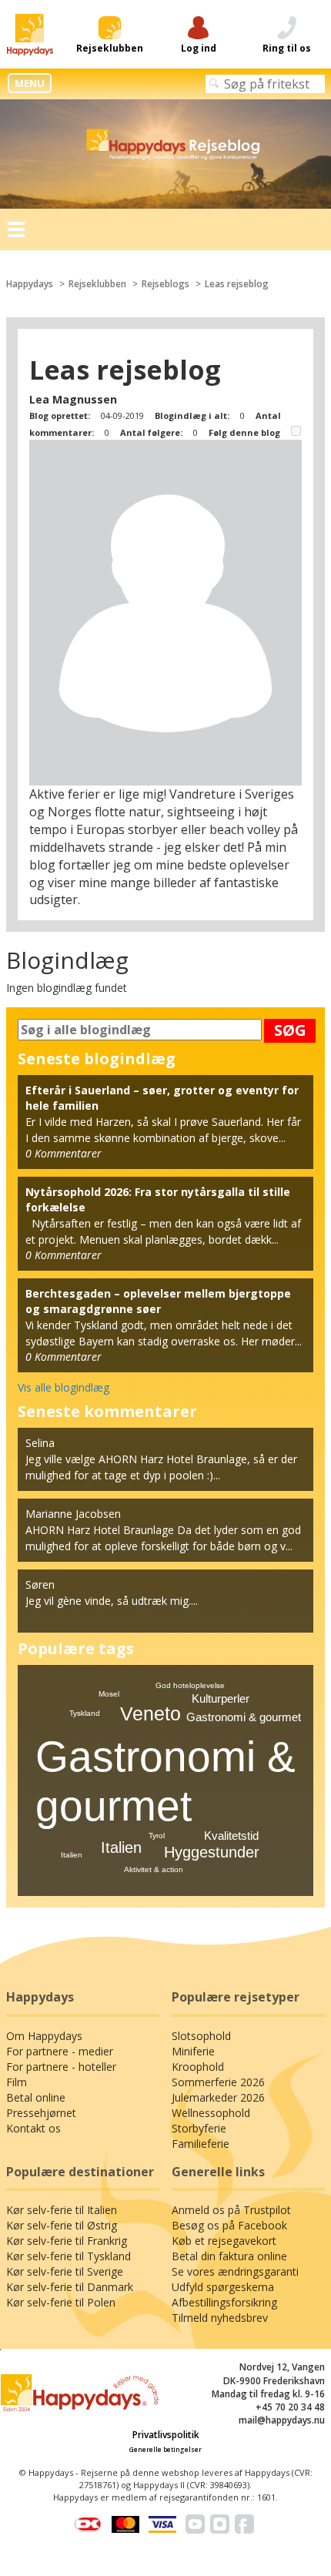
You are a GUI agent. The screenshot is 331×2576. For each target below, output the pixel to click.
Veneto (150, 1713)
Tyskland (85, 1713)
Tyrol (157, 1836)
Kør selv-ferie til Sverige (65, 2271)
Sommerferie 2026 (218, 2082)
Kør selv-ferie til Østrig (62, 2225)
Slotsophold (201, 2036)
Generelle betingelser (165, 2449)
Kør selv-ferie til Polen (61, 2302)
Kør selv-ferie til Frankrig (67, 2241)
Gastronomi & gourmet (244, 1717)
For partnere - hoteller (61, 2067)
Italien (121, 1847)
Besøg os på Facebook (229, 2225)
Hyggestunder (212, 1852)
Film (17, 2082)
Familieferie (201, 2144)
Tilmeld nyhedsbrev (220, 2318)
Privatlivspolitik (166, 2435)
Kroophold (198, 2067)
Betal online (36, 2097)
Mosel (109, 1694)
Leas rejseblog (237, 284)
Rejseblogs (165, 284)
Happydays (30, 284)
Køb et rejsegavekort (224, 2241)
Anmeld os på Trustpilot (231, 2210)
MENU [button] (30, 83)
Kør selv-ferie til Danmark (70, 2287)
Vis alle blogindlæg (64, 1387)
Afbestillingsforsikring (224, 2302)
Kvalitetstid (231, 1836)
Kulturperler (221, 1698)
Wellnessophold (211, 2113)
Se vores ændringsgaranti (235, 2271)
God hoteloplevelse (190, 1685)
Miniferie (193, 2051)
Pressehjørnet (41, 2113)
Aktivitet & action (154, 1869)
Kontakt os (33, 2128)
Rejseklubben (97, 284)
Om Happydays (44, 2036)
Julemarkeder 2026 (218, 2097)
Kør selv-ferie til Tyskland (69, 2256)
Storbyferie (199, 2128)
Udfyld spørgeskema (223, 2287)
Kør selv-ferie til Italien (62, 2210)
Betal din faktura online (229, 2256)
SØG (290, 1030)
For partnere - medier (60, 2051)
